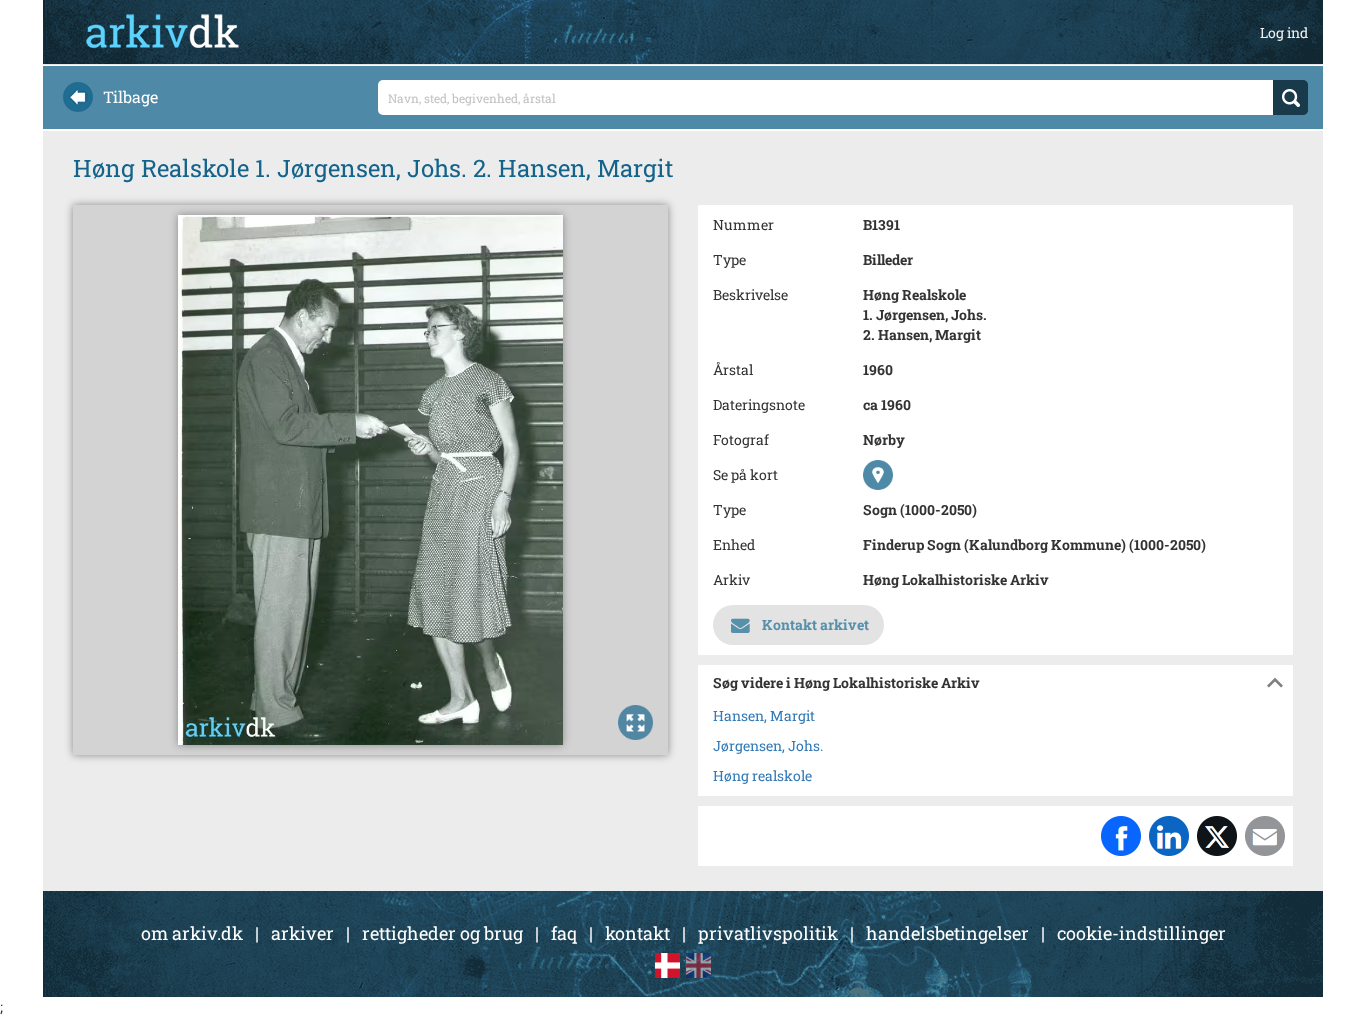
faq (564, 933)
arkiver (302, 933)
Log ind (1284, 32)
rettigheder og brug (442, 933)
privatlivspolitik (768, 933)
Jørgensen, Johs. (768, 745)
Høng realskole (762, 775)
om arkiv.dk (192, 933)
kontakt (637, 933)
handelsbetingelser (947, 933)
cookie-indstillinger (1141, 933)
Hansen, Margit (764, 715)
